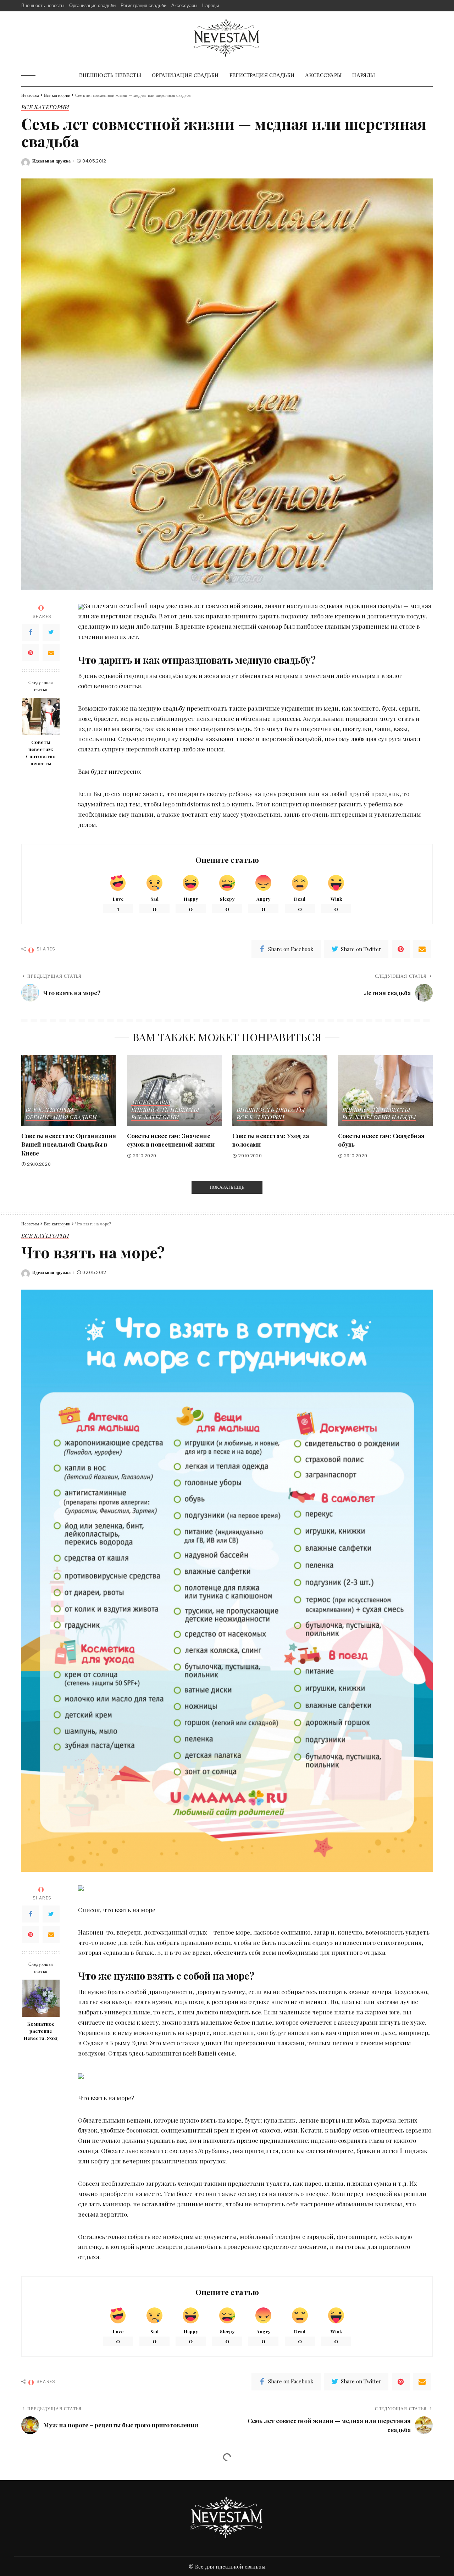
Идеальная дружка (52, 161)
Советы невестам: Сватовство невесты (41, 753)
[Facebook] (31, 632)
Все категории (45, 107)
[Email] (51, 653)
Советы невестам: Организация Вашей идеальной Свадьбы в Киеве (69, 1144)
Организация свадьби (61, 1118)
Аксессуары (151, 1103)
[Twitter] (51, 632)
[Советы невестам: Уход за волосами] (280, 1090)
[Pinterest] (31, 653)
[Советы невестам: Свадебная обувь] (386, 1090)
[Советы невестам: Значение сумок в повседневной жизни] (175, 1090)
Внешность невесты (165, 1110)
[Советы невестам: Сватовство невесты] (41, 716)
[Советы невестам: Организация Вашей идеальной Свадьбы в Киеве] (69, 1090)
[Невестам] (227, 38)
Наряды (404, 1118)
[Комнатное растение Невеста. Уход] (41, 1998)
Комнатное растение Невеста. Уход (41, 2031)
